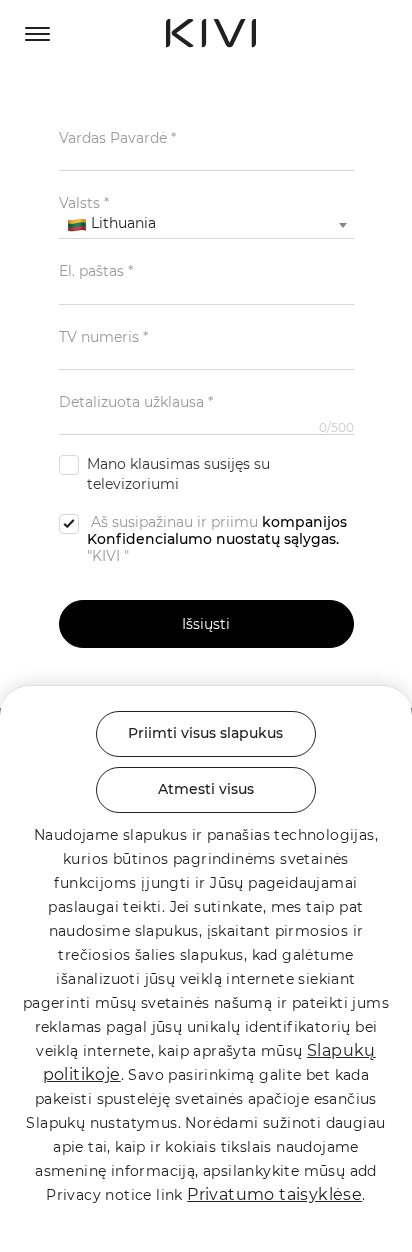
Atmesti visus (206, 789)
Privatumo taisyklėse (274, 1194)
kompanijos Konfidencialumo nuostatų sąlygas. (217, 530)
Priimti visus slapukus (205, 733)
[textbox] (206, 224)
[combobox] (206, 225)
